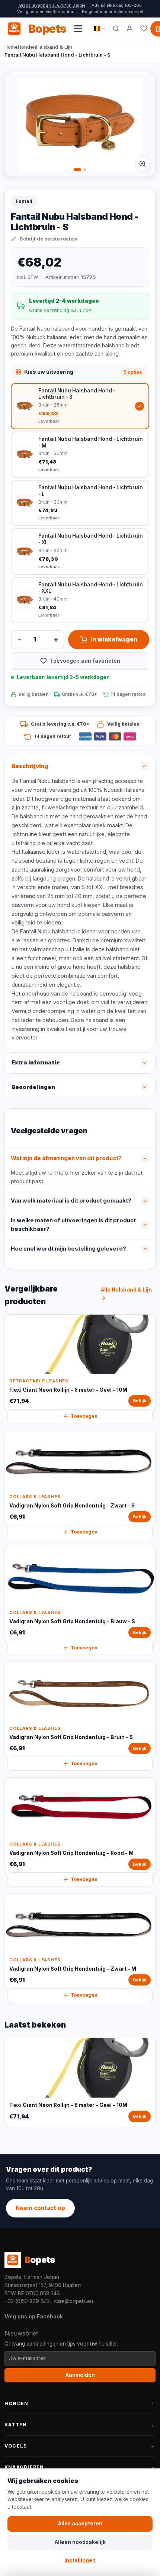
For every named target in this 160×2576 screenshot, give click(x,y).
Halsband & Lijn (54, 47)
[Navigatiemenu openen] (78, 29)
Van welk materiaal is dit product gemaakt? (71, 1201)
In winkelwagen (114, 639)
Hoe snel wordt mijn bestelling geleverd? (68, 1249)
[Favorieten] (144, 29)
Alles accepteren (80, 2524)
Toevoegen (84, 1416)
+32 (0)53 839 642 (27, 2301)
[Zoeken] (116, 29)
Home (11, 47)
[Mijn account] (130, 29)
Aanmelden (80, 2375)
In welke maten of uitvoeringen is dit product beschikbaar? (73, 1225)
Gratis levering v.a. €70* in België (52, 5)
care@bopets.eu (73, 2301)
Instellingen (80, 2560)
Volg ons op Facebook (34, 2316)
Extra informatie (36, 1063)
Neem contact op (40, 2208)
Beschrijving (30, 766)
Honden (27, 47)
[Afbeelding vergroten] (143, 164)
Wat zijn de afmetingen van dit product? (66, 1158)
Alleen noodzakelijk (80, 2542)
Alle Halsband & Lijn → (126, 1294)
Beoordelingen (33, 1087)
